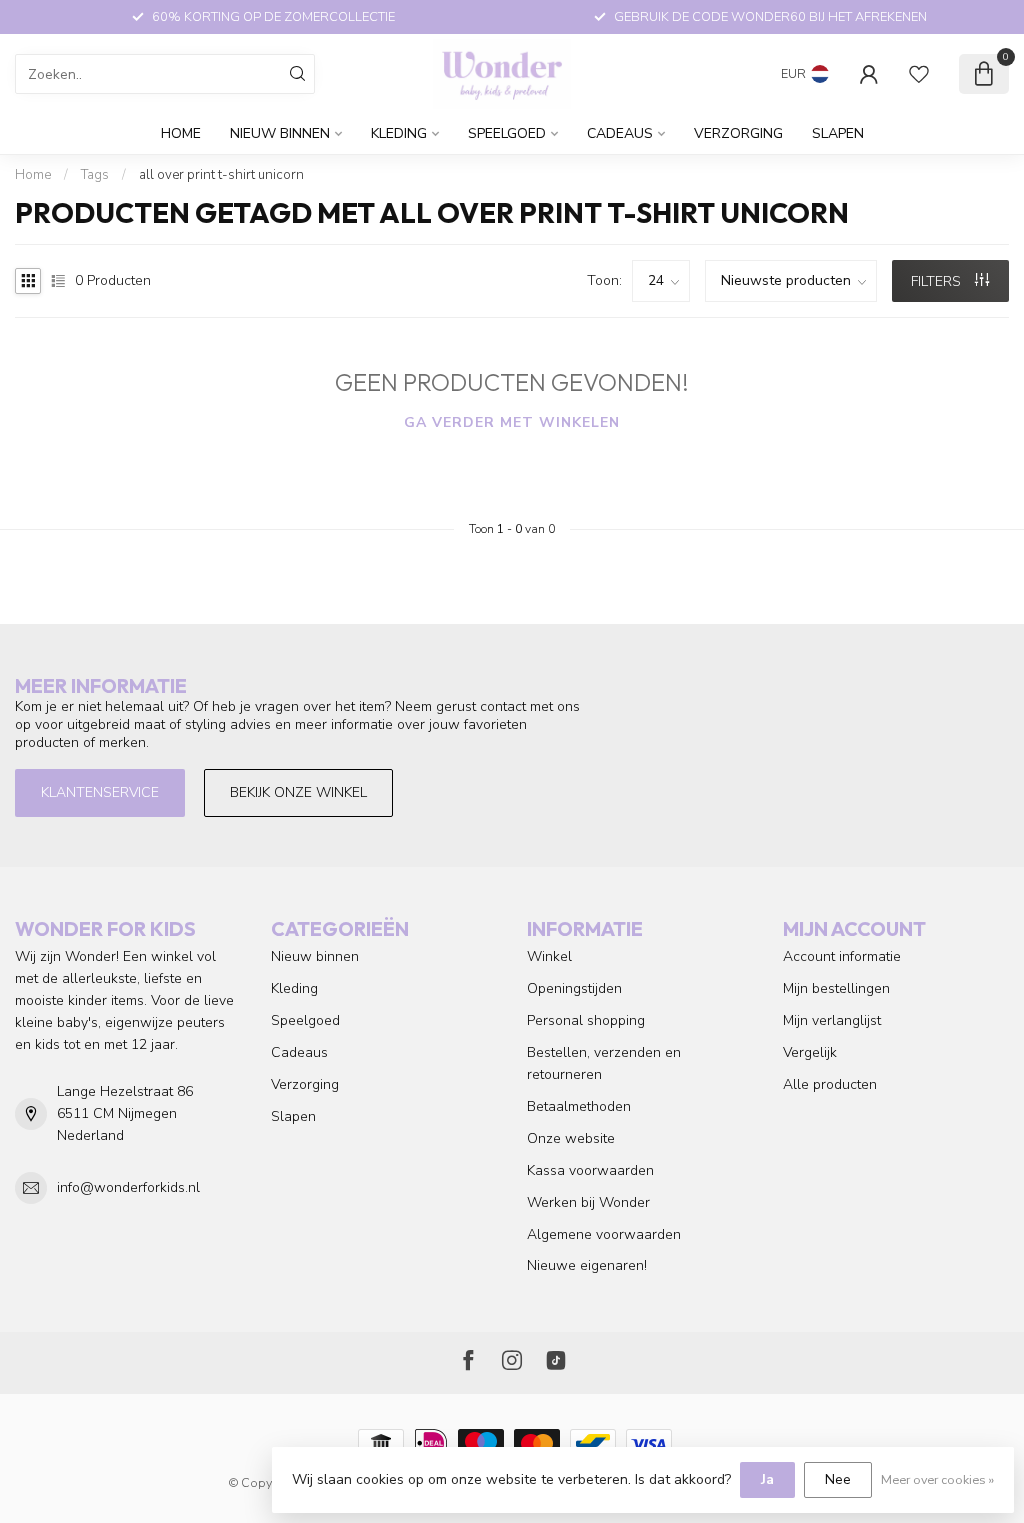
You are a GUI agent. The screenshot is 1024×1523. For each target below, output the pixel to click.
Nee (838, 1479)
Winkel (549, 956)
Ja (767, 1479)
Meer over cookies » (937, 1479)
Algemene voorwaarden (604, 1234)
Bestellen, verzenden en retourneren (604, 1063)
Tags (95, 175)
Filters (938, 281)
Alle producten (830, 1084)
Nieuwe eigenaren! (587, 1265)
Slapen (838, 133)
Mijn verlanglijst (832, 1020)
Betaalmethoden (579, 1106)
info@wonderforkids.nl (128, 1187)
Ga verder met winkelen (512, 422)
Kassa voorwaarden (590, 1170)
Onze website (571, 1138)
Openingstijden (574, 988)
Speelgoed (507, 133)
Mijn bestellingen (836, 988)
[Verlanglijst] (919, 74)
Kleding (399, 133)
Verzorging (738, 133)
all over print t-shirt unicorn (221, 175)
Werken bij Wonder (588, 1202)
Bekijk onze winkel (298, 792)
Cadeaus (620, 133)
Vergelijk (810, 1052)
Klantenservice (100, 792)
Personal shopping (586, 1020)
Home (181, 133)
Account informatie (842, 956)
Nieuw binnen (280, 133)
